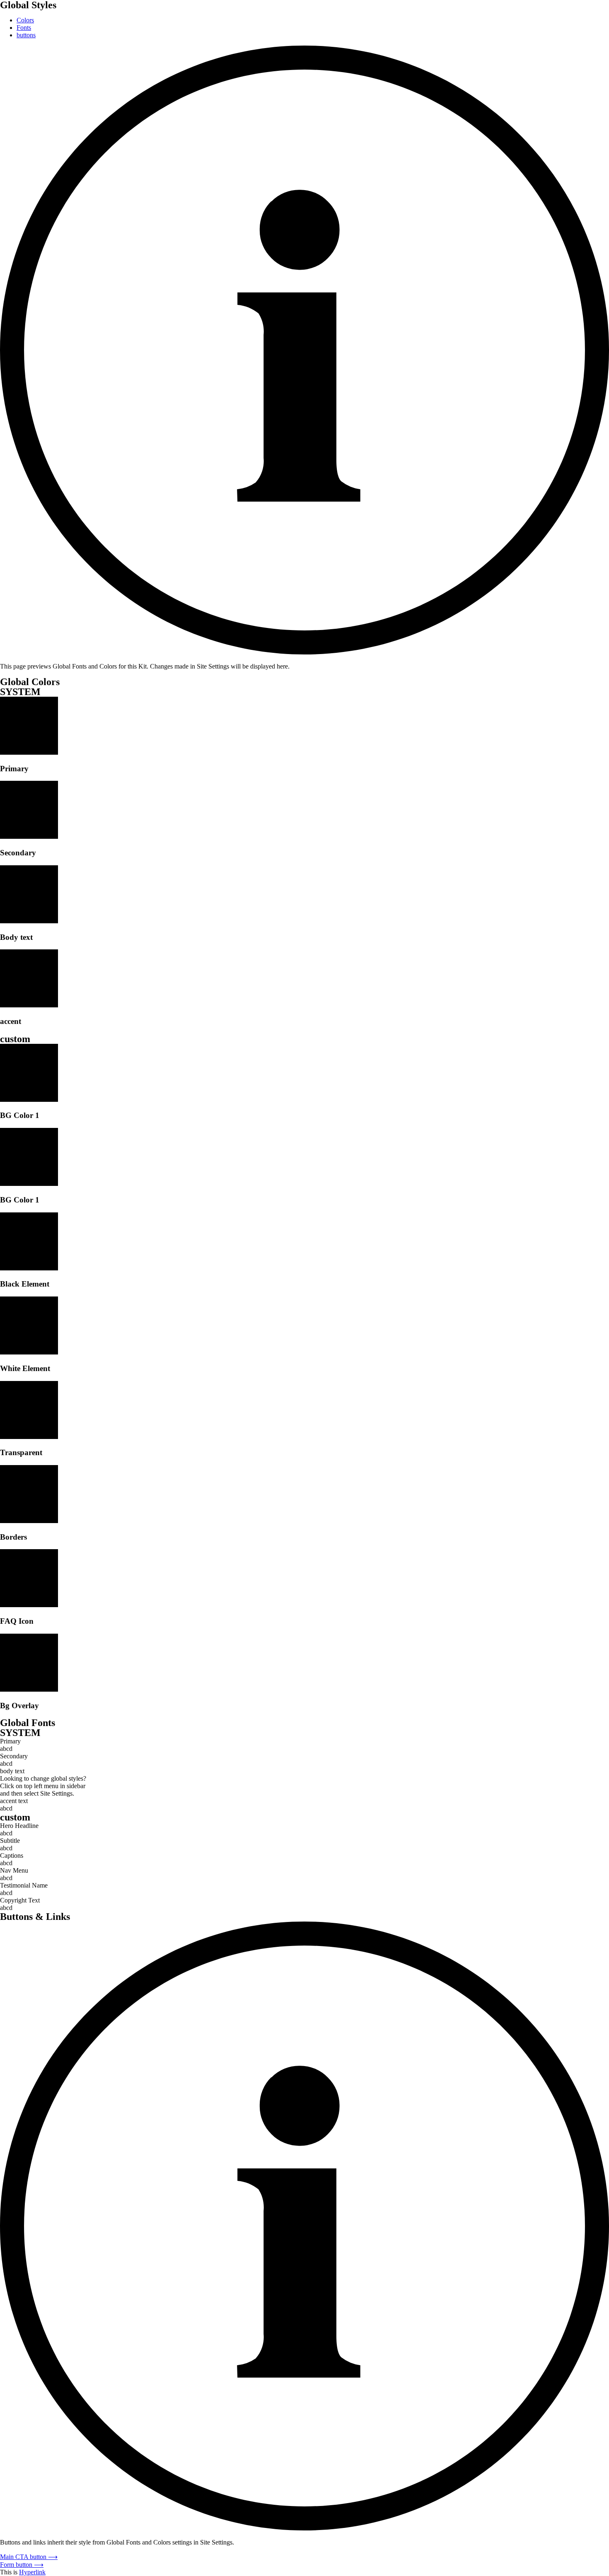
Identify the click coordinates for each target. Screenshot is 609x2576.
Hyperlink (32, 2572)
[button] (29, 2557)
